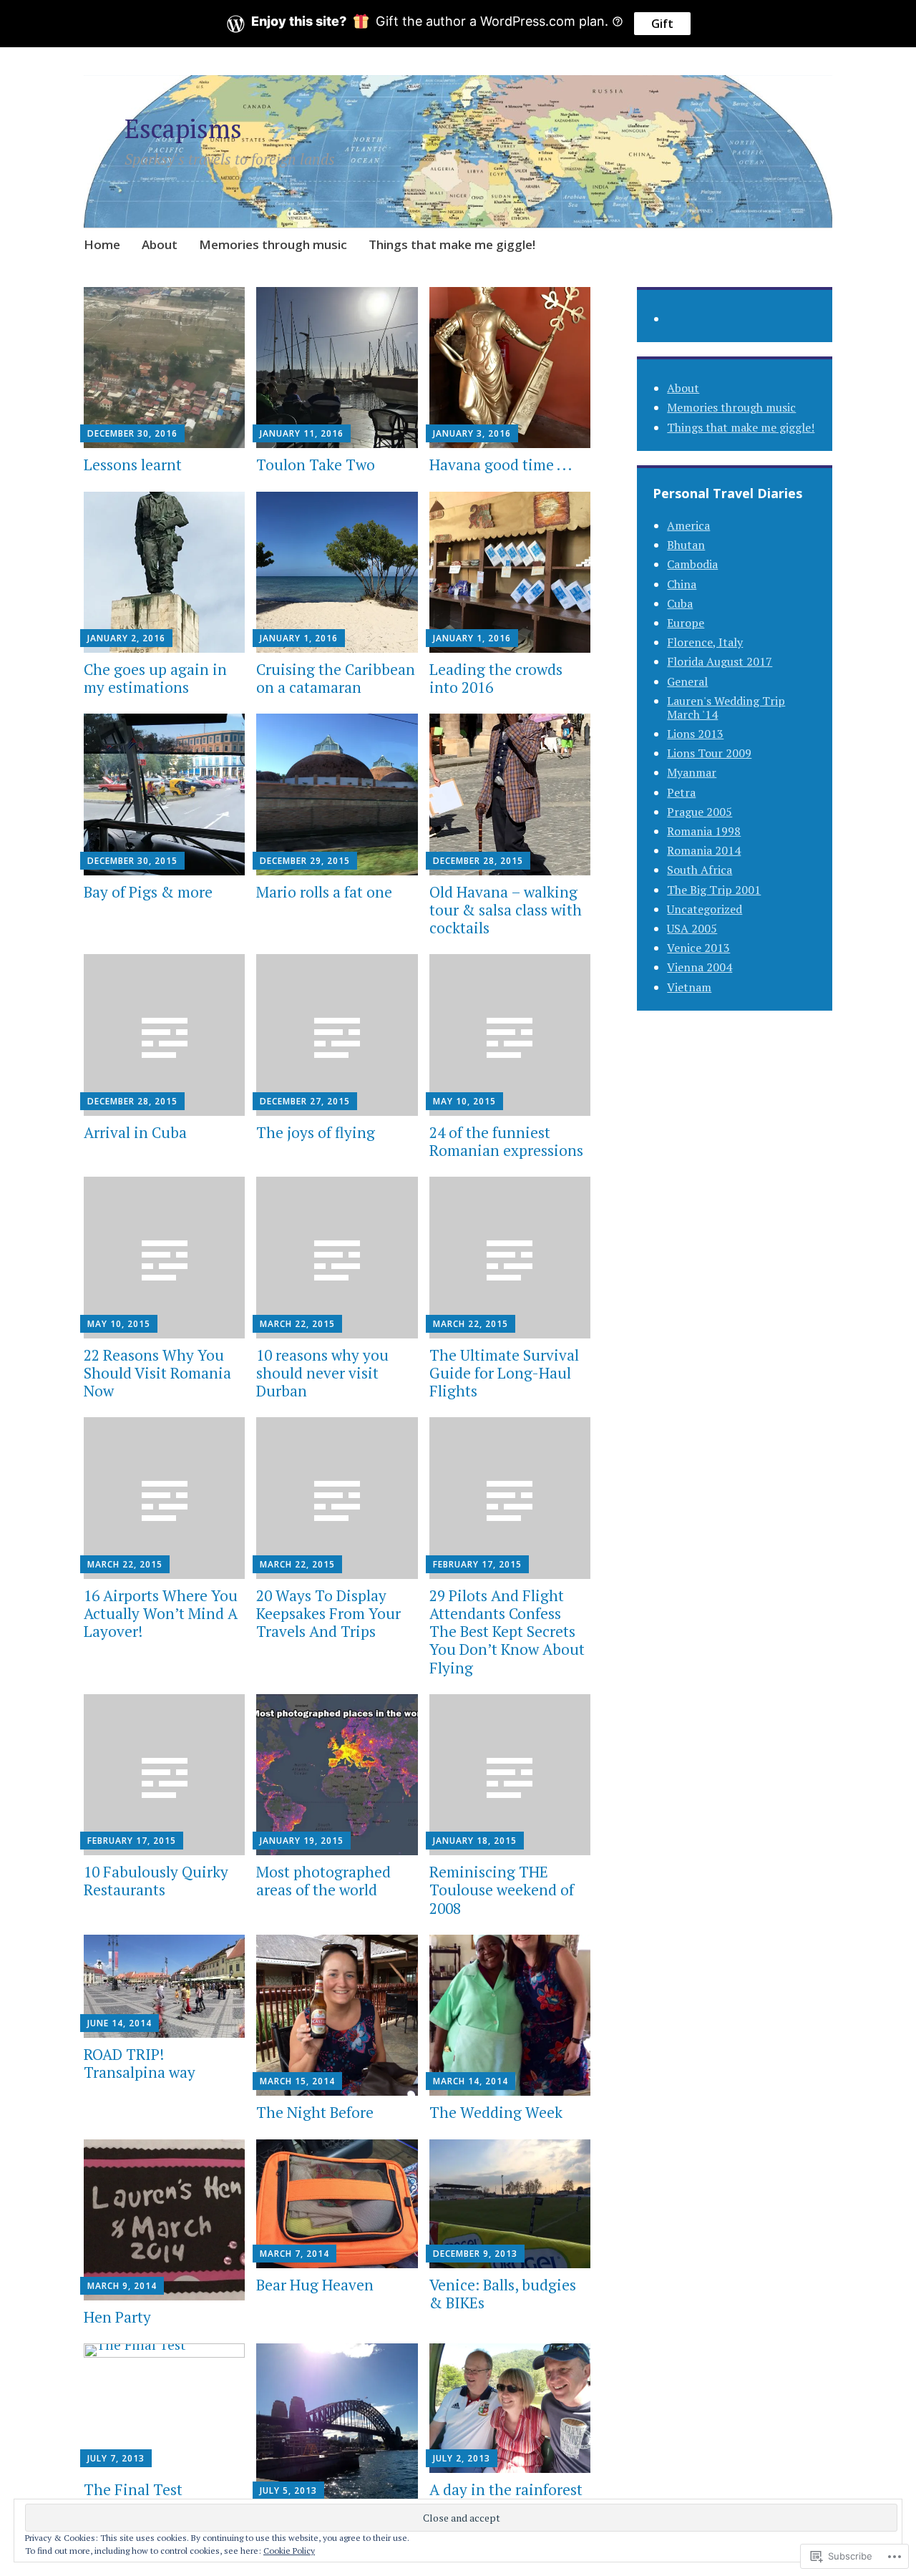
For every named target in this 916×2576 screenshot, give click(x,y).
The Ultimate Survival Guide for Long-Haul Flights (504, 1373)
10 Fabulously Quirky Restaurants (156, 1881)
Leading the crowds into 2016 (496, 678)
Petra (681, 792)
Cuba (680, 603)
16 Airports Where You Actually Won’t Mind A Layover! (161, 1613)
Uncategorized (705, 909)
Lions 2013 (695, 734)
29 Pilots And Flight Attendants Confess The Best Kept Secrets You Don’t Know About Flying (507, 1632)
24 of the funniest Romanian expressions (506, 1141)
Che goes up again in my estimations (155, 678)
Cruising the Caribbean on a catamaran (336, 678)
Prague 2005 (700, 812)
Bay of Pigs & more (148, 892)
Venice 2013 (698, 948)
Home (102, 244)
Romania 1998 (704, 831)
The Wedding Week (496, 2112)
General (687, 681)
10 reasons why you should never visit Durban (322, 1373)
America (688, 525)
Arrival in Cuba (135, 1132)
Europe (686, 623)
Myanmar (692, 772)
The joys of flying (317, 1132)
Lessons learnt (133, 465)
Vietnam (689, 987)
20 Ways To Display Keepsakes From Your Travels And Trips (328, 1613)
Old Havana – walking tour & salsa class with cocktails (506, 910)
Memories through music (273, 244)
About (160, 244)
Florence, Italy (705, 642)
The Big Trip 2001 (714, 890)
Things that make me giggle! (452, 244)
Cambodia (692, 564)
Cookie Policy (289, 2551)
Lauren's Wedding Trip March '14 (726, 708)
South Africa (700, 870)
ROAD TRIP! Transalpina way (140, 2063)
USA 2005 (692, 928)
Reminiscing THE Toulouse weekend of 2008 (502, 1890)
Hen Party (117, 2317)
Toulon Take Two (316, 465)
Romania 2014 (704, 850)
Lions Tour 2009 (709, 753)
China (682, 584)
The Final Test (133, 2489)
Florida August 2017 (720, 661)
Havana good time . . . (502, 465)
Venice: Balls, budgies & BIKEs (503, 2294)
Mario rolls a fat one (324, 892)
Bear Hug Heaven (315, 2285)
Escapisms (183, 128)
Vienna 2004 (700, 967)
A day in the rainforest (506, 2489)
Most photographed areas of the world (323, 1881)
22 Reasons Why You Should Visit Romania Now (157, 1373)
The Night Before (315, 2112)
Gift (662, 24)
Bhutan (686, 545)
